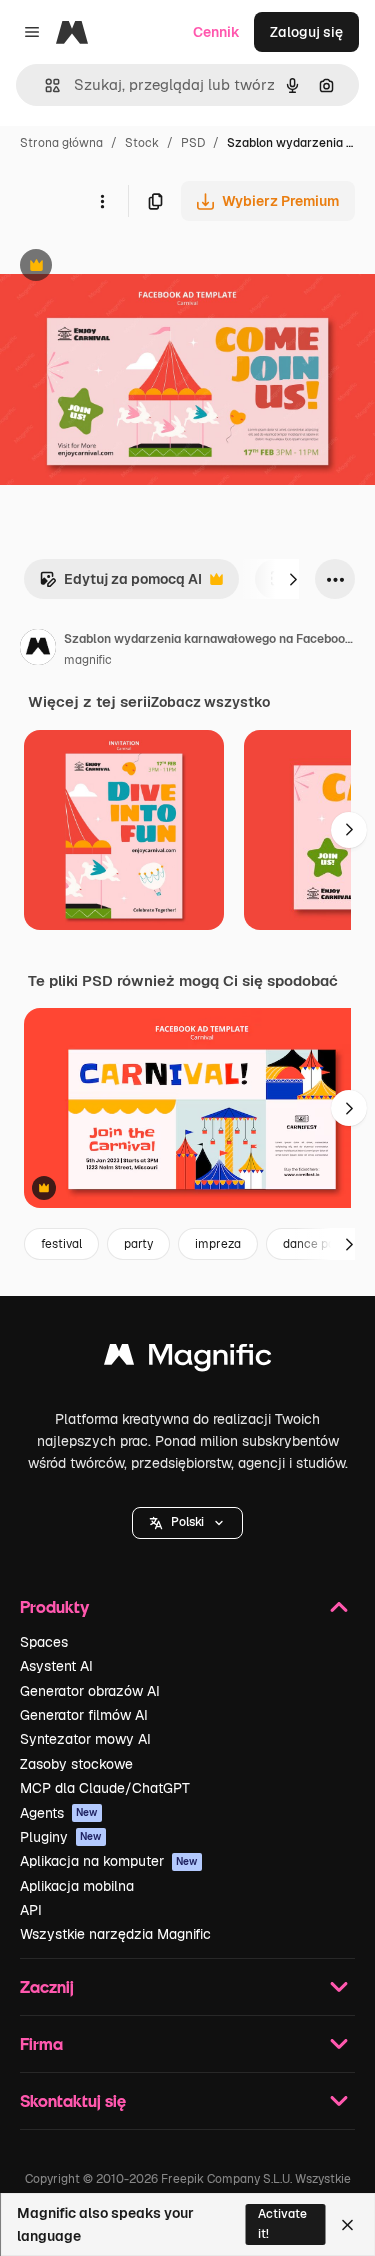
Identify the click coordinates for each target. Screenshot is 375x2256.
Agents (59, 1813)
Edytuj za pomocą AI (120, 584)
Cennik (216, 32)
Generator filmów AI (84, 1715)
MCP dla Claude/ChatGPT (105, 1788)
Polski (187, 1522)
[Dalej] (293, 579)
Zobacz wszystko (210, 702)
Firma (41, 2043)
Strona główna (61, 143)
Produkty (54, 1606)
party (138, 1244)
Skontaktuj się (73, 2100)
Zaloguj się (306, 32)
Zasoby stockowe (76, 1764)
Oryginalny (138, 267)
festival (61, 1244)
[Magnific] (188, 1359)
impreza (218, 1244)
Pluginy (61, 1837)
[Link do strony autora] (38, 650)
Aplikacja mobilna (77, 1886)
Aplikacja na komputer (109, 1861)
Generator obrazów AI (90, 1691)
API (31, 1910)
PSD (193, 143)
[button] (187, 1523)
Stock (142, 143)
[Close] (347, 2225)
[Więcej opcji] (102, 201)
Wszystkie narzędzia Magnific (115, 1934)
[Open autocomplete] (44, 85)
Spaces (44, 1642)
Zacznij (47, 1986)
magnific (88, 660)
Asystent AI (56, 1666)
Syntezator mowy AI (85, 1739)
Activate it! (282, 2223)
